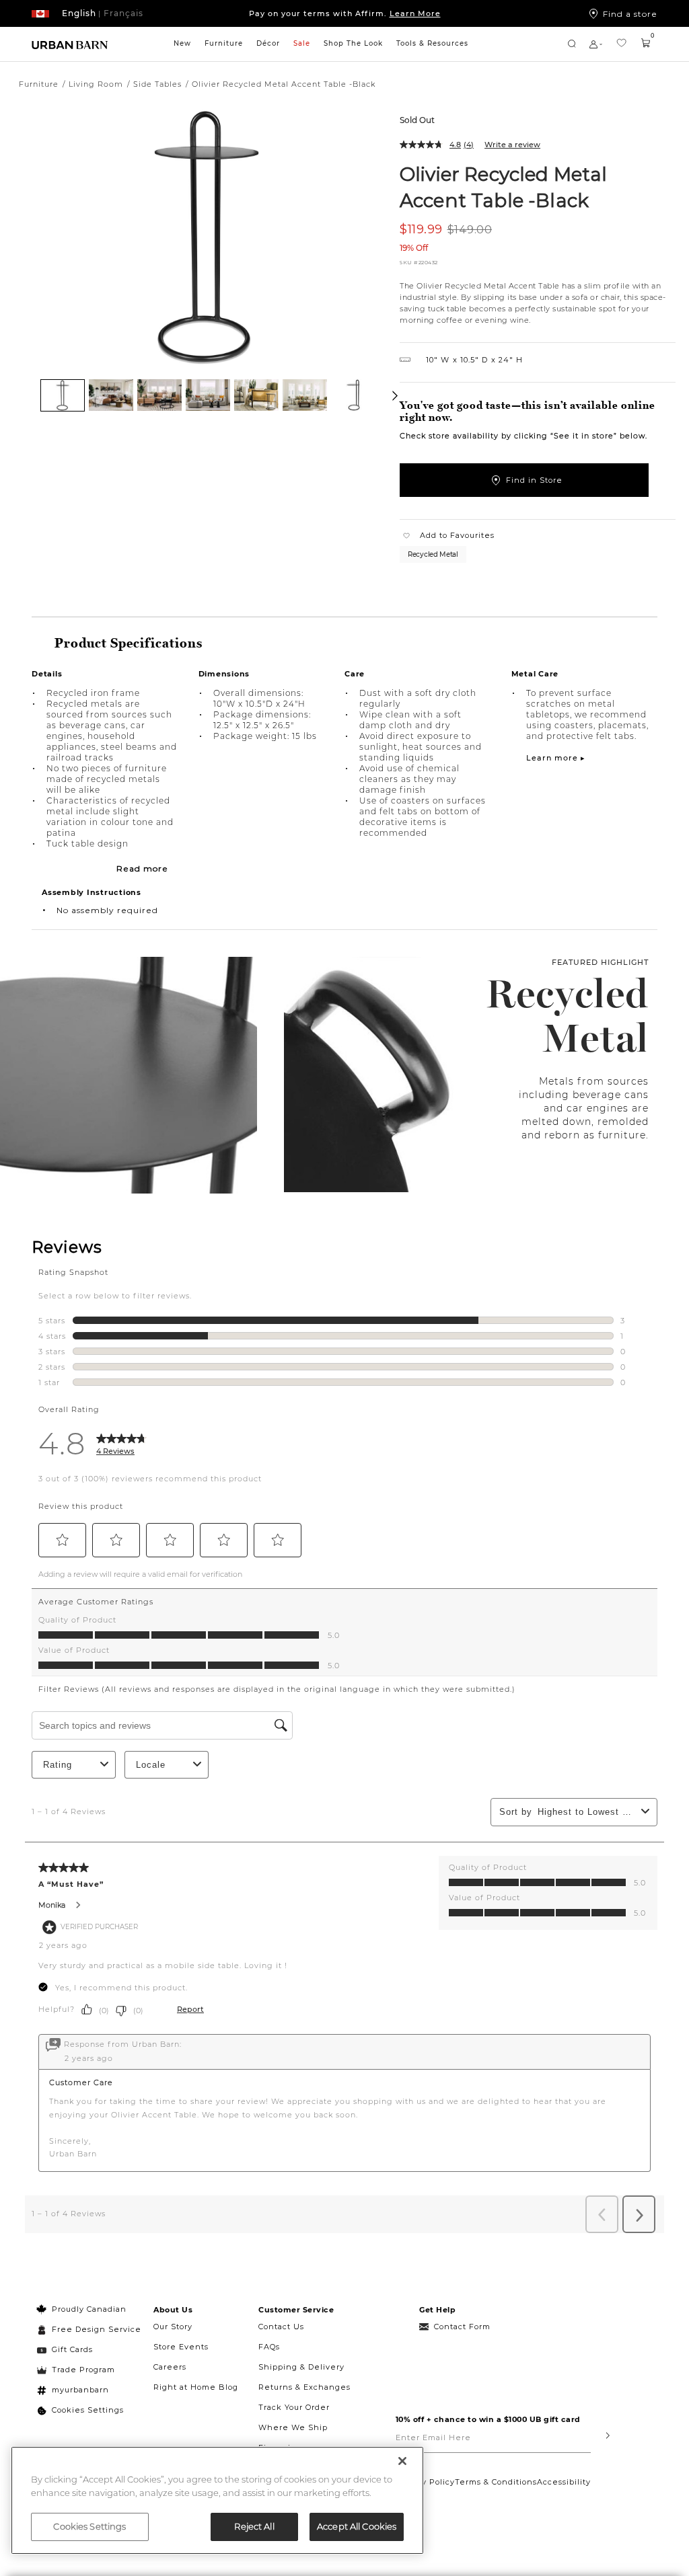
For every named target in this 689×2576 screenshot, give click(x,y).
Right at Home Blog (196, 2387)
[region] (217, 2500)
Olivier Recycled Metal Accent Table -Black (504, 187)
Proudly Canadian (89, 2309)
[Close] (402, 2461)
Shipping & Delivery (301, 2367)
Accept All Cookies (357, 2526)
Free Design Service (89, 2329)
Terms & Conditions (496, 2482)
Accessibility (564, 2482)
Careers (170, 2367)
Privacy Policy (425, 2482)
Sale (302, 43)
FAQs (269, 2347)
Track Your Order (294, 2407)
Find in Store (534, 480)
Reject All (254, 2526)
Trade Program (83, 2370)
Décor (268, 43)
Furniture (224, 43)
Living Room (96, 84)
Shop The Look (353, 43)
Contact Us (281, 2327)
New (182, 43)
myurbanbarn (80, 2390)
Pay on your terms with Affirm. (345, 13)
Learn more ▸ (556, 758)
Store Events (181, 2347)
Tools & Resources (432, 43)
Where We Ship (293, 2427)
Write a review (512, 145)
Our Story (173, 2327)
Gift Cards (72, 2349)
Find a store (630, 13)
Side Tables (157, 84)
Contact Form (462, 2327)
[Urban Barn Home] (70, 44)
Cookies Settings (88, 2410)
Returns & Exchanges (304, 2387)
